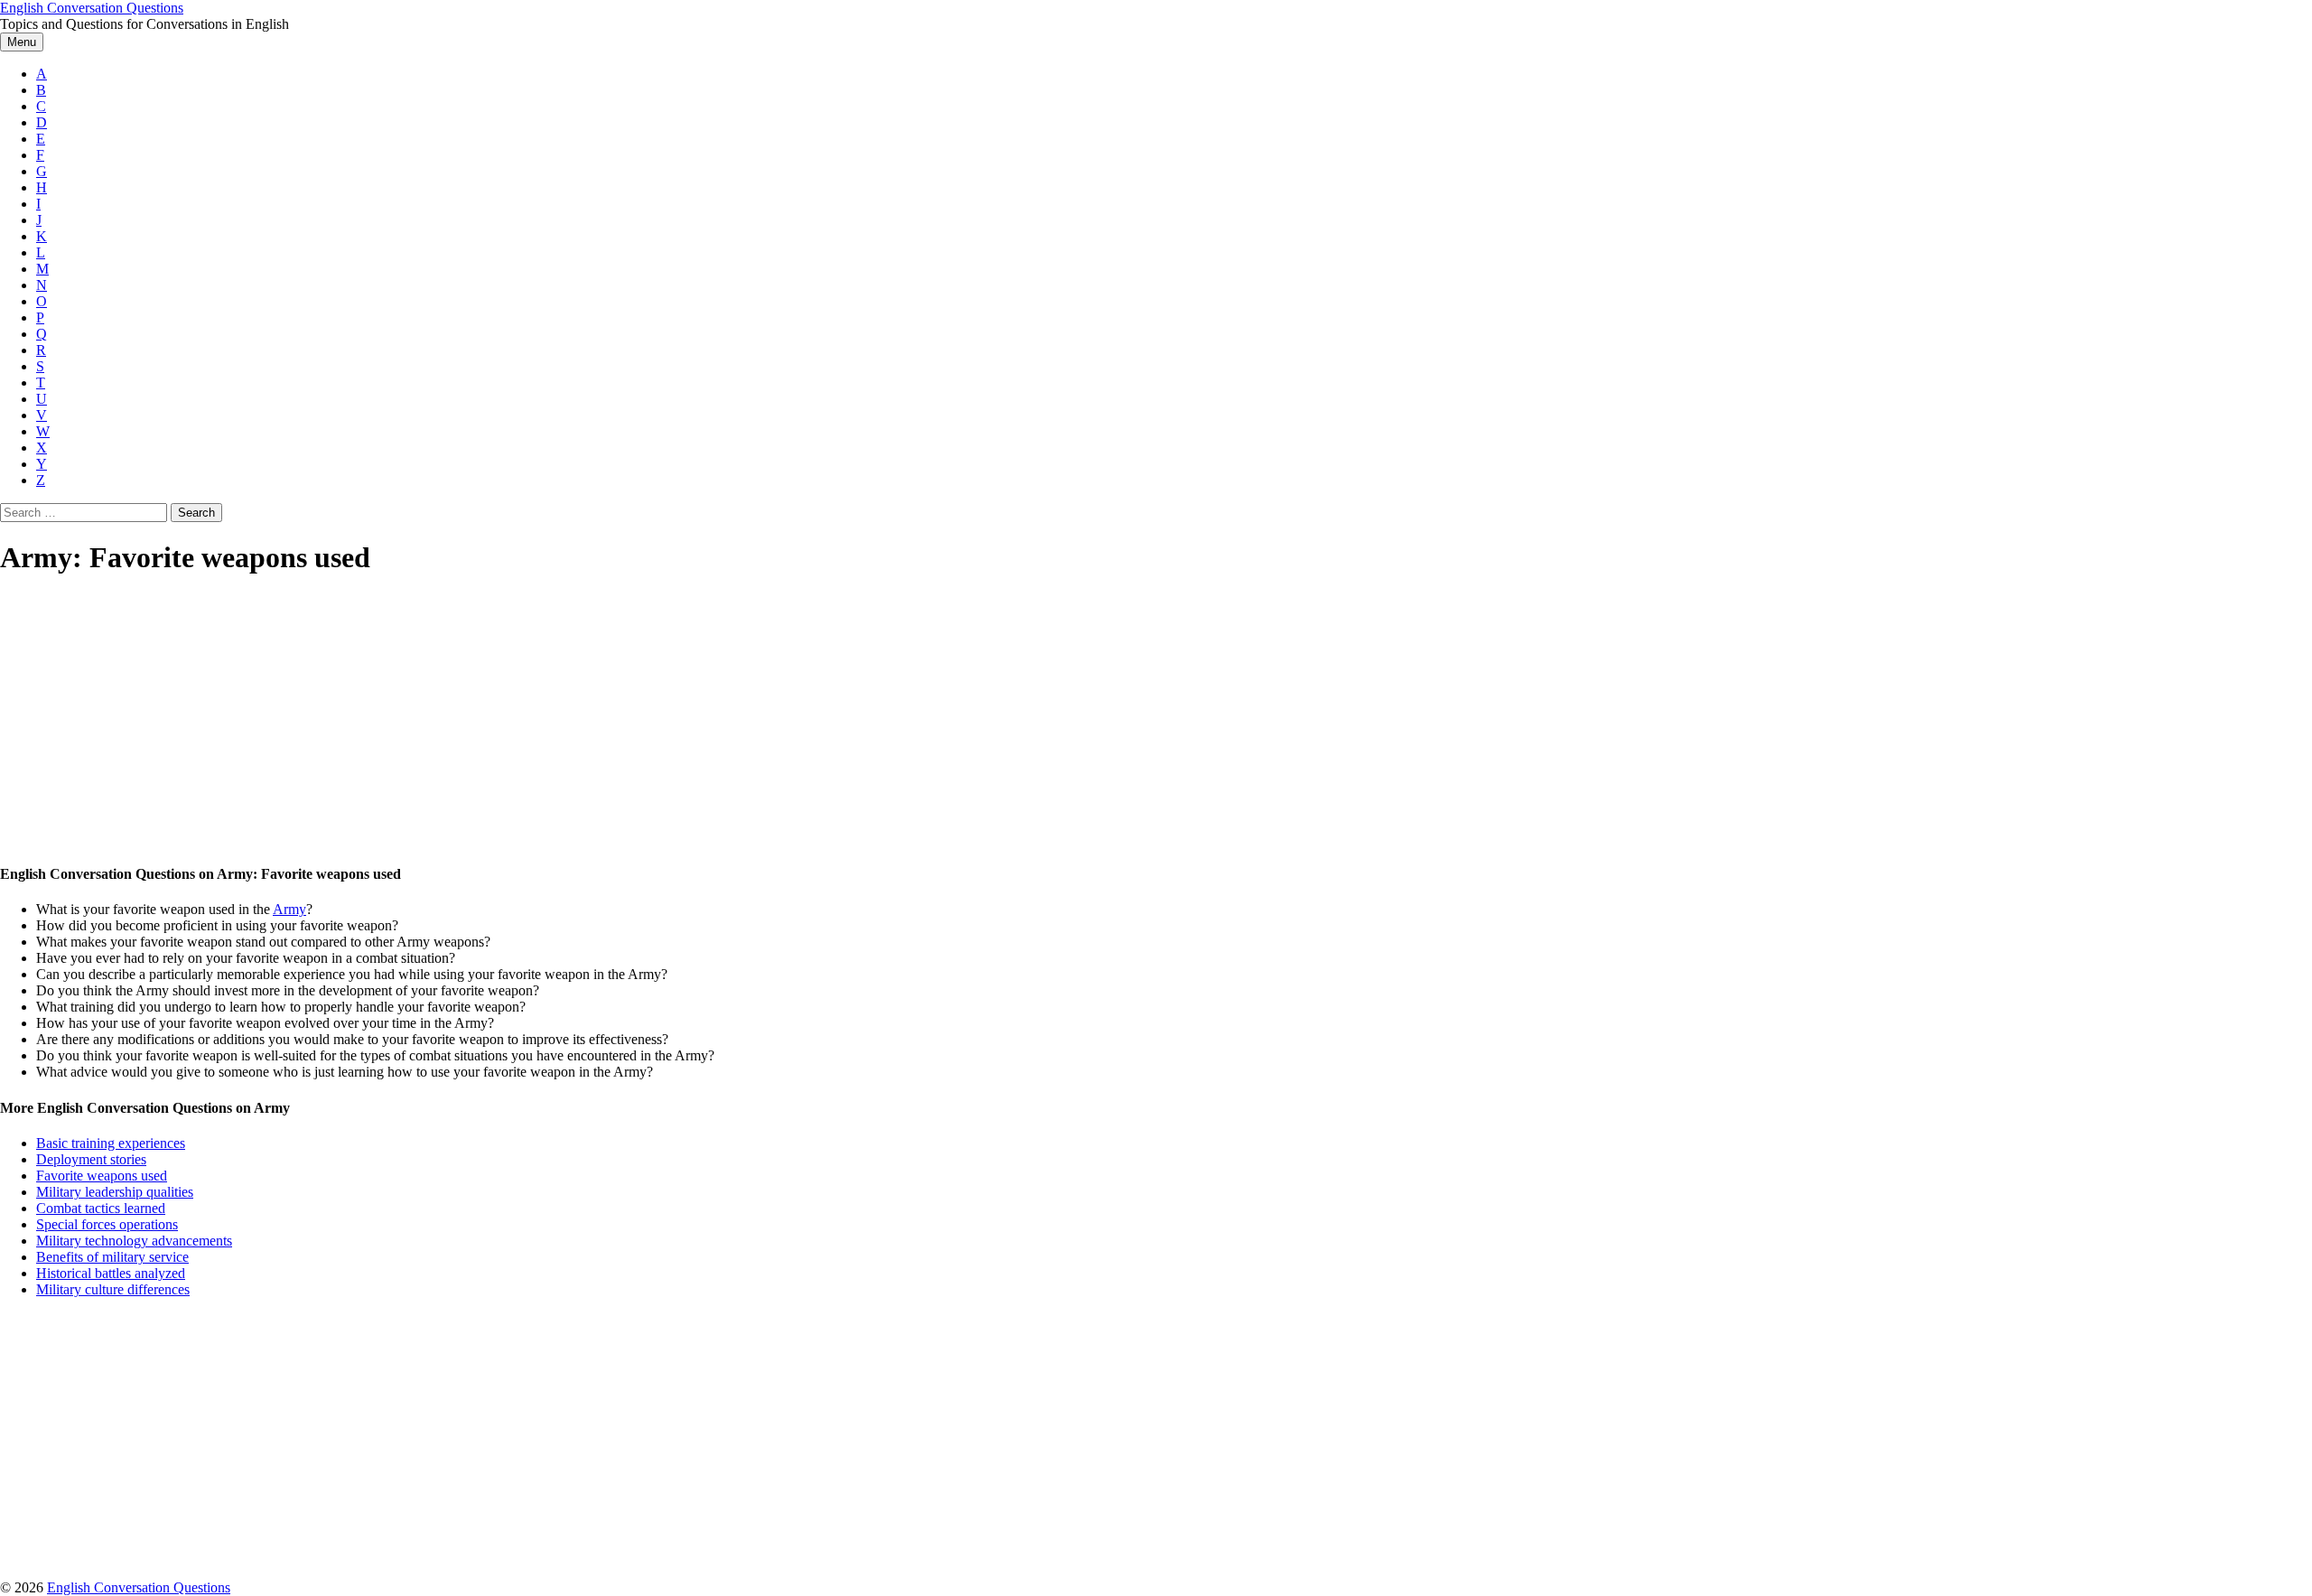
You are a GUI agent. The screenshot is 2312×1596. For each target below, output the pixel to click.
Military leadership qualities (115, 1192)
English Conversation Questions (92, 8)
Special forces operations (107, 1224)
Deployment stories (91, 1159)
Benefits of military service (112, 1257)
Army (289, 909)
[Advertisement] (542, 721)
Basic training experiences (111, 1143)
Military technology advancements (134, 1241)
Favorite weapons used (102, 1176)
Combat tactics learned (101, 1208)
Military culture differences (113, 1289)
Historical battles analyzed (111, 1273)
